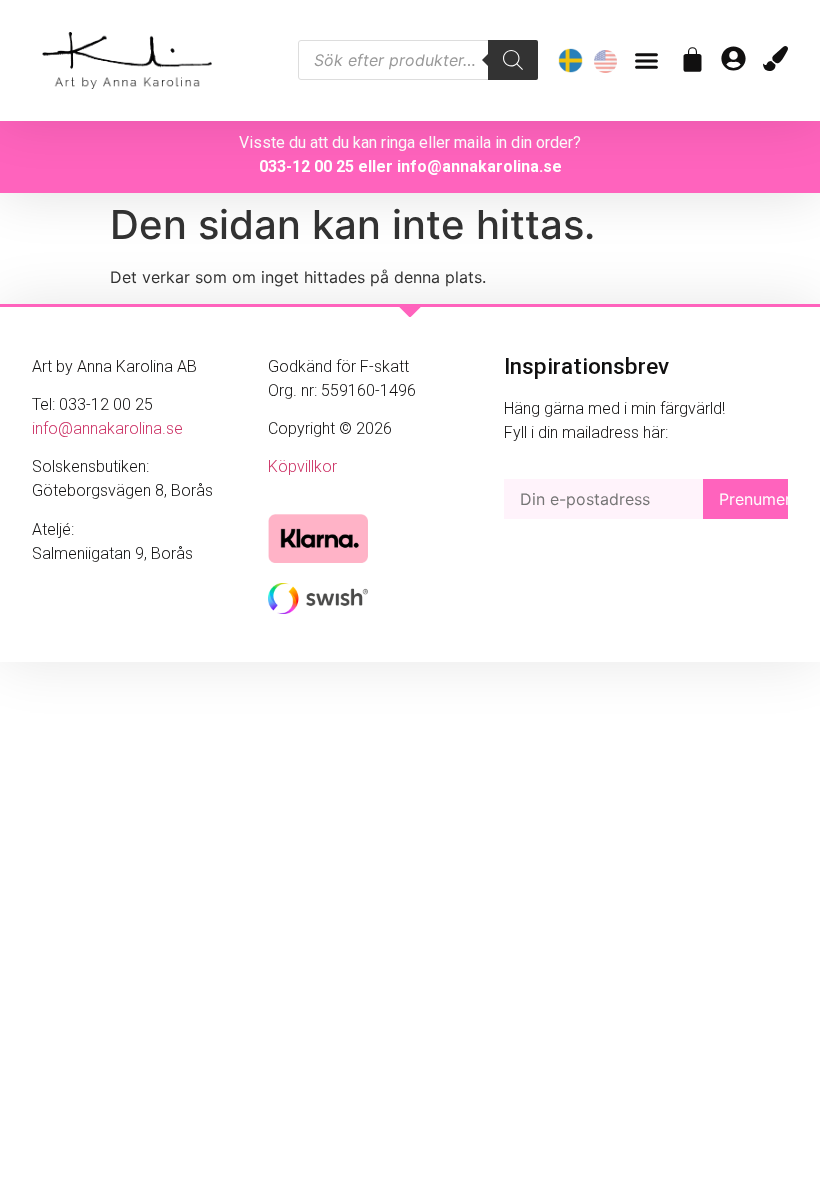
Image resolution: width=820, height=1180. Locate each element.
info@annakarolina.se (479, 166)
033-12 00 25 (306, 166)
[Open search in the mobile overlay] (418, 60)
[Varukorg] (692, 59)
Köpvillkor (302, 466)
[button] (647, 61)
